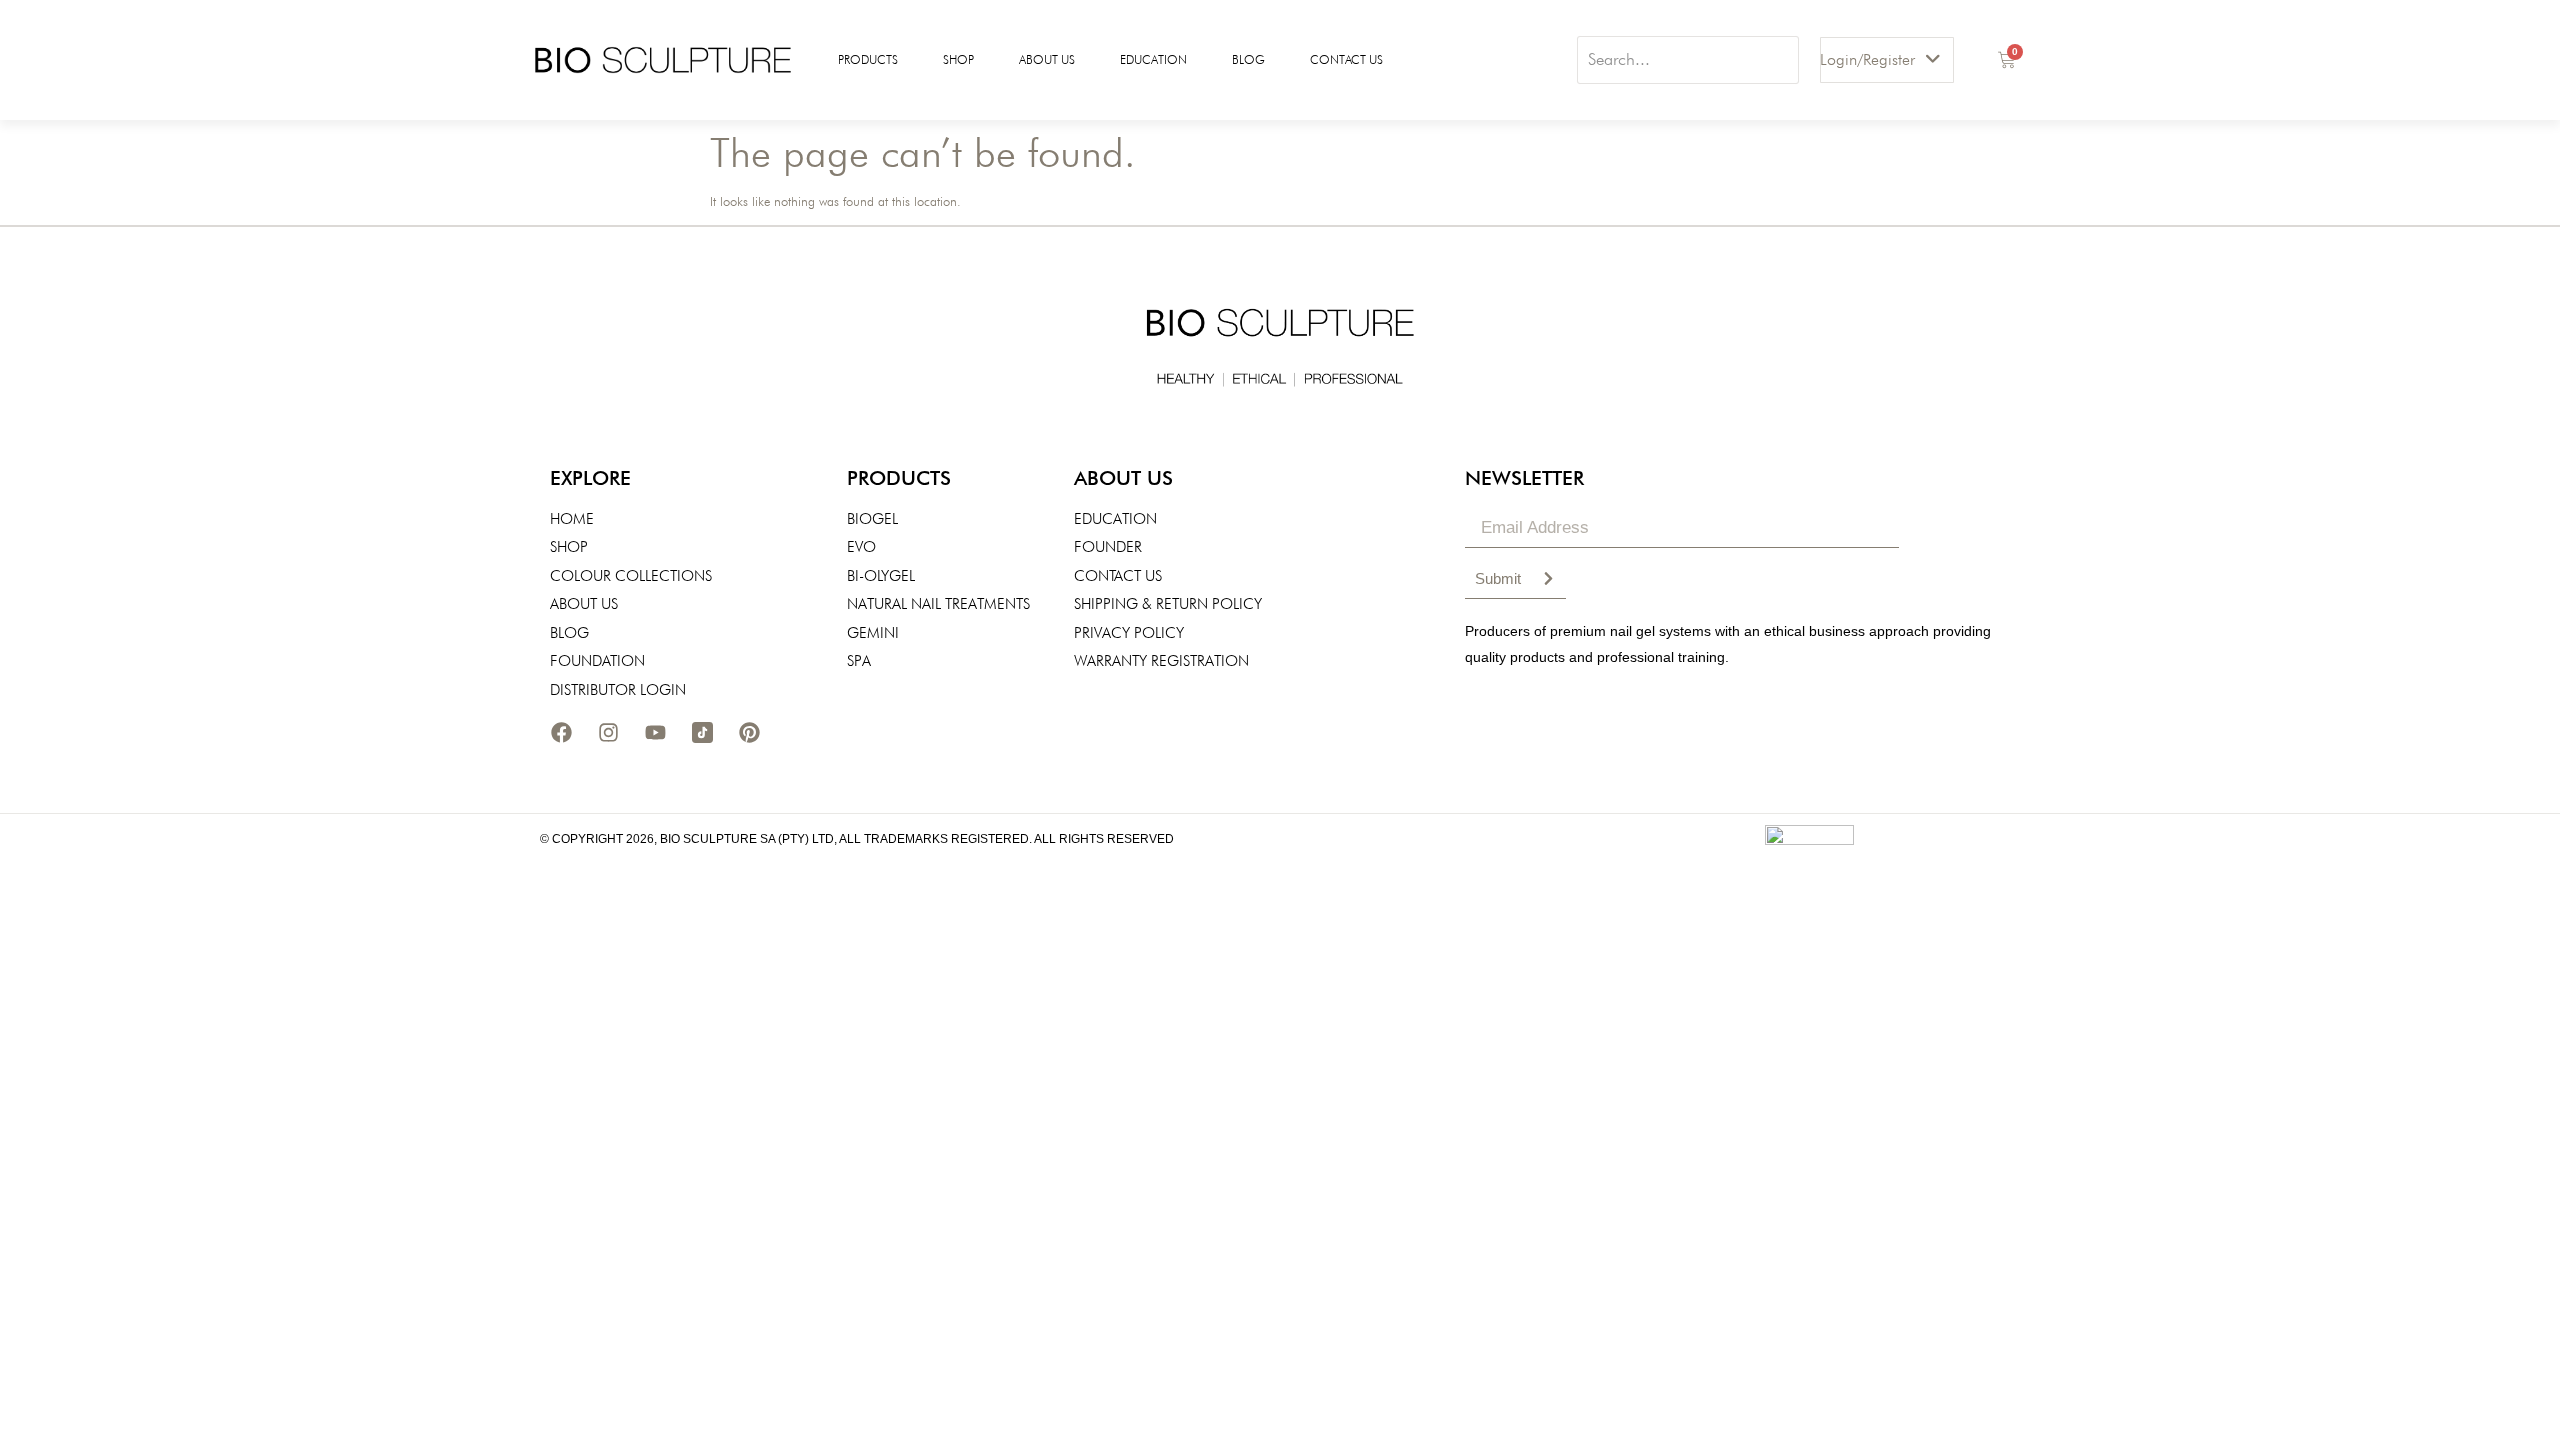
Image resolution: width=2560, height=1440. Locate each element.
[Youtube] (655, 732)
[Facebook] (561, 732)
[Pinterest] (749, 732)
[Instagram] (608, 732)
